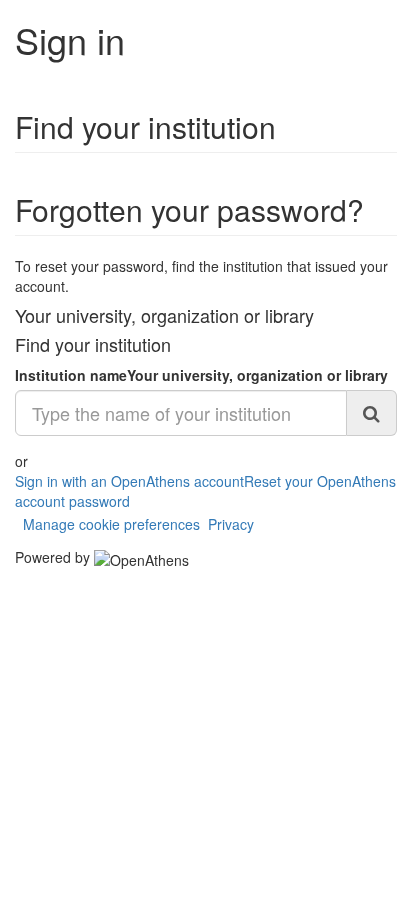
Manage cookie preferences (111, 524)
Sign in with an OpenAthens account (129, 481)
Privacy (231, 524)
